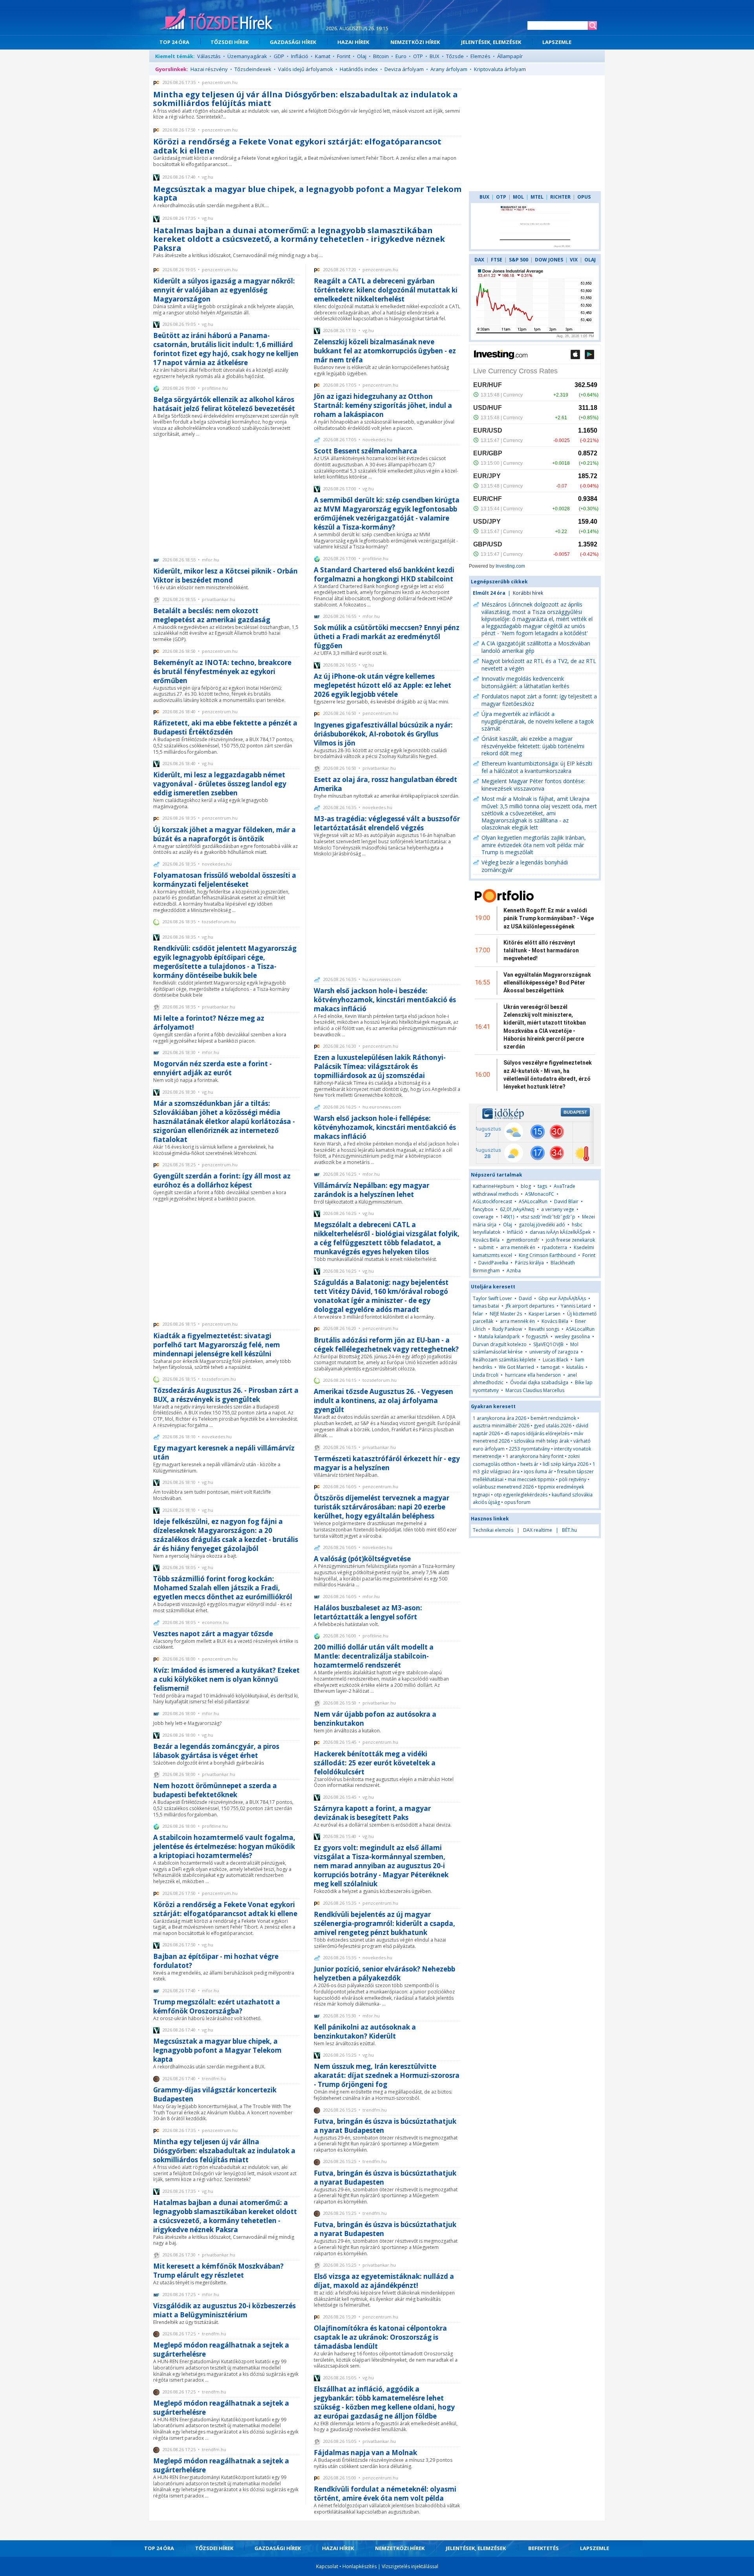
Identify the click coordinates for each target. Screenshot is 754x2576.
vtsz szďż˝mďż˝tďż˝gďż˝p (548, 1217)
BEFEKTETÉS (544, 2548)
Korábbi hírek (528, 593)
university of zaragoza (554, 1352)
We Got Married (516, 1367)
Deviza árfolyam (404, 69)
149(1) (507, 1217)
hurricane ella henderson (533, 1375)
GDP (279, 56)
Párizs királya (529, 1263)
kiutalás (575, 1367)
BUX (435, 56)
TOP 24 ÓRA (174, 42)
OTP (418, 56)
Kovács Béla (486, 1240)
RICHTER (560, 197)
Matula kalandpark (499, 1336)
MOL (518, 197)
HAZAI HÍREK (353, 42)
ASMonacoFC (540, 1194)
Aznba (514, 1271)
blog (526, 1186)
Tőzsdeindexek (253, 69)
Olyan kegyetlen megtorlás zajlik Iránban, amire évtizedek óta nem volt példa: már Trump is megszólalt (534, 845)
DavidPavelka (493, 1263)
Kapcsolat (327, 2566)
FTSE (497, 260)
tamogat (550, 1367)
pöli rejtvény (573, 1479)
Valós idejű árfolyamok (306, 69)
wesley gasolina (572, 1336)
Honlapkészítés (360, 2566)
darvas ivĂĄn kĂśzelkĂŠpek (560, 1232)
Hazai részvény (209, 69)
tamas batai (486, 1306)
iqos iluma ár (538, 1472)
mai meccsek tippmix (531, 1479)
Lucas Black (555, 1360)
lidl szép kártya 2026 (565, 1464)
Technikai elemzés (493, 1530)
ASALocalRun (533, 1201)
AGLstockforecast (492, 1201)
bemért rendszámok (553, 1418)
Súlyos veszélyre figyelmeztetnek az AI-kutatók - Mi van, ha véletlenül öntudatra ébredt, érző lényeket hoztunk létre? (548, 1075)
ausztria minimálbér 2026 (501, 1426)
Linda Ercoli (486, 1375)
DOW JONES (549, 260)
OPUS (584, 197)
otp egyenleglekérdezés (521, 1495)
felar (478, 1314)
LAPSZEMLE (557, 42)
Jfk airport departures (530, 1306)
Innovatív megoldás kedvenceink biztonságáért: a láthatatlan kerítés (525, 682)
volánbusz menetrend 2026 (503, 1487)
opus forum (517, 1502)
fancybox (483, 1209)
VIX (574, 260)
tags (542, 1186)
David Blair (566, 1201)
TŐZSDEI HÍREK (230, 42)
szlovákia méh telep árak (542, 1441)
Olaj (362, 56)
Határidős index (359, 69)
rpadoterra (555, 1247)
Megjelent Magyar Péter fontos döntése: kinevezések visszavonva (533, 785)
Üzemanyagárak (247, 56)
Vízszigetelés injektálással (410, 2566)
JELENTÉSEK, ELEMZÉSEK (491, 42)
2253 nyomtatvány (529, 1449)
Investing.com (510, 566)
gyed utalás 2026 (553, 1426)
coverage (483, 1217)
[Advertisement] (226, 496)
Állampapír (510, 56)
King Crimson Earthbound (547, 1255)
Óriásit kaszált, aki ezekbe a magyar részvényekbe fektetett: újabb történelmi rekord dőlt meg (533, 746)
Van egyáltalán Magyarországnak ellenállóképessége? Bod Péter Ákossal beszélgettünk (547, 983)
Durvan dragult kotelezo (500, 1344)
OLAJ (590, 260)
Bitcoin (381, 56)
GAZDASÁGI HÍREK (293, 42)
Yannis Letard (576, 1306)
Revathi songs (544, 1329)
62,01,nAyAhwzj (517, 1209)
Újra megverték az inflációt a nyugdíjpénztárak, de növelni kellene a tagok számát (538, 721)
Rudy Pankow (507, 1329)
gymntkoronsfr (523, 1240)
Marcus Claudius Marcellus (535, 1390)
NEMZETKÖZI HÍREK (415, 42)
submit (486, 1247)
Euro (401, 56)
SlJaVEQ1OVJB (548, 1344)
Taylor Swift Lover (492, 1298)
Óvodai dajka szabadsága (539, 1382)
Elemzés (480, 56)
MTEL (537, 197)
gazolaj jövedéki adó (542, 1225)
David (525, 1298)
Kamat (323, 56)
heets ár (529, 1464)
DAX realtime (538, 1530)
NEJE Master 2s (506, 1314)
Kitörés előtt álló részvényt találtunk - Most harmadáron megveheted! (541, 951)
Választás (209, 56)
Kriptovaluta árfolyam (500, 69)
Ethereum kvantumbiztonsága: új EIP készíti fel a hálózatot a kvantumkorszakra (537, 767)
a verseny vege (558, 1209)
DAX (479, 260)
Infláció (300, 56)
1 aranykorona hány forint (535, 1456)
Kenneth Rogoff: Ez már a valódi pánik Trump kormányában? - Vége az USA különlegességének (549, 918)
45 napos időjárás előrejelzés (537, 1433)
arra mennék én (518, 1247)
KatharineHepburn (493, 1186)
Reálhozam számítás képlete (504, 1360)
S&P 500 (519, 260)
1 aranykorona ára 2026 (500, 1418)
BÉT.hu (569, 1530)
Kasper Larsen (544, 1314)
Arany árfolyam (449, 69)
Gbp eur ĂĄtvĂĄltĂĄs (562, 1298)
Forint (344, 56)
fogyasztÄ (538, 1336)
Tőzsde (455, 56)
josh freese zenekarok (570, 1240)
